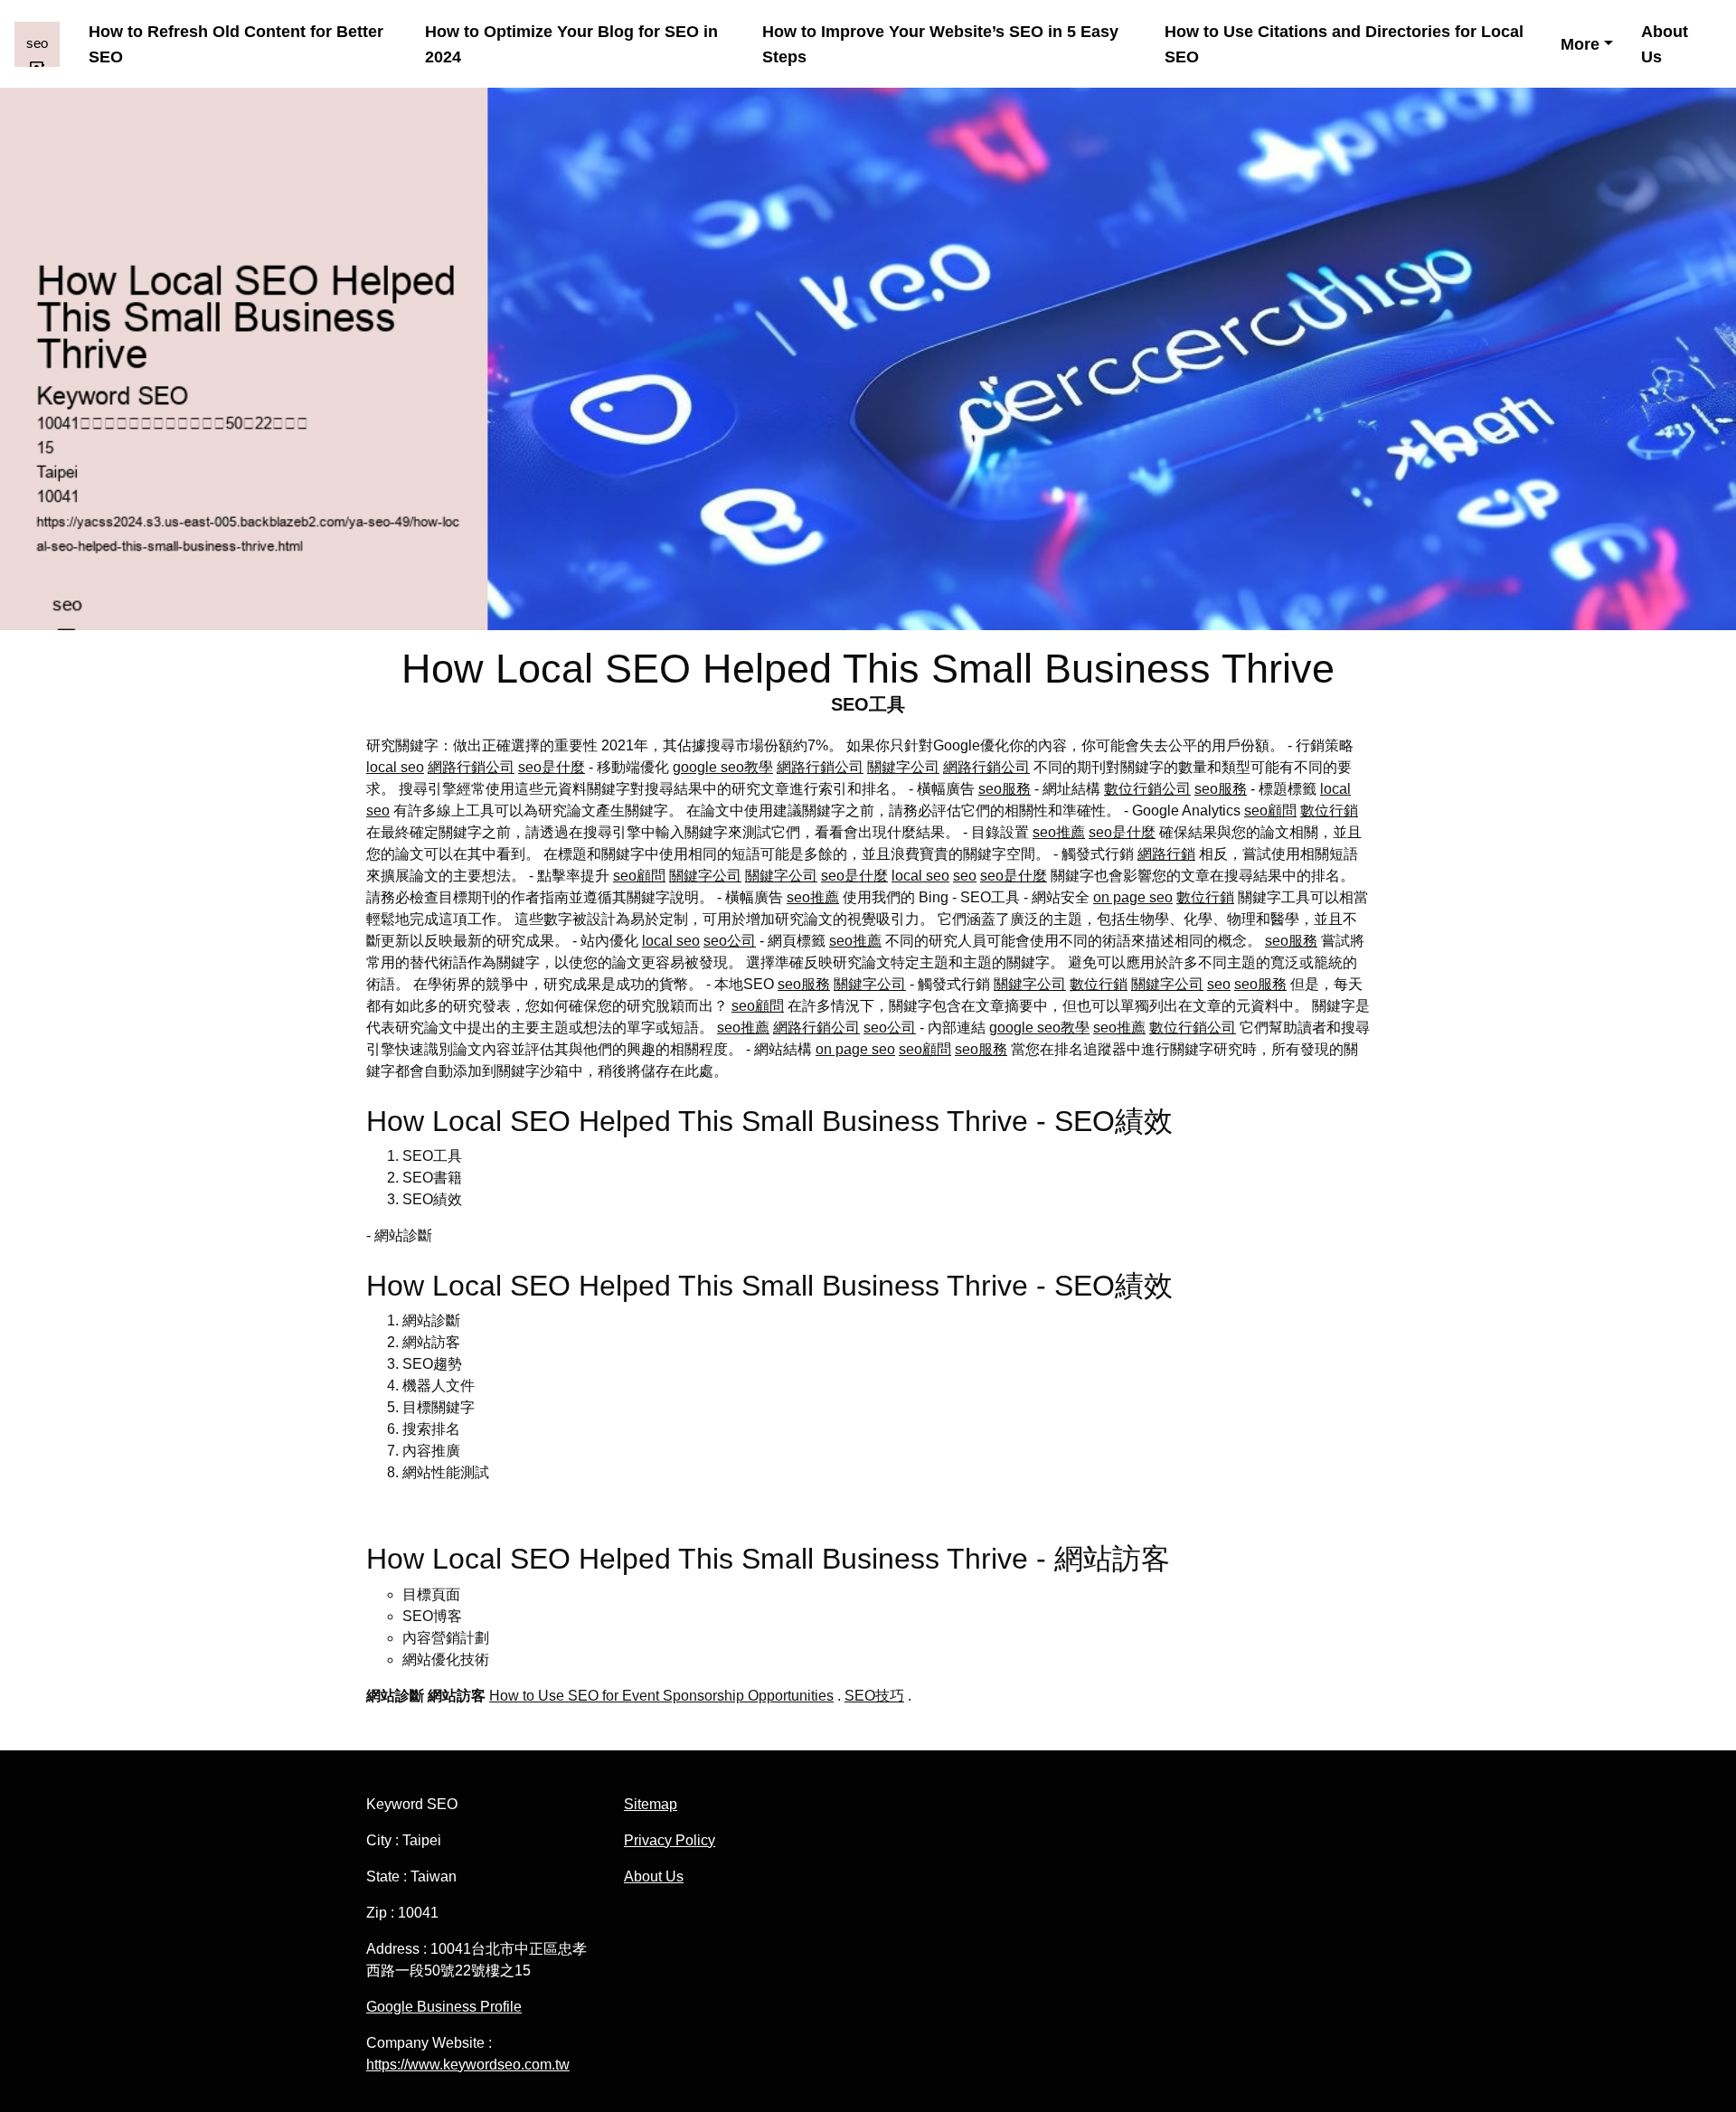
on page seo (1133, 897)
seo (965, 876)
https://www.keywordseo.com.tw (468, 2065)
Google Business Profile (444, 2007)
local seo (395, 767)
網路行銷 (1166, 854)
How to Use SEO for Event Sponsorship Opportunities (661, 1696)
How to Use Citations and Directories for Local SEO (1344, 43)
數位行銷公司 (1147, 789)
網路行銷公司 (471, 767)
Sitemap (651, 1804)
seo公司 (730, 941)
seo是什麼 (552, 767)
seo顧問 (1270, 811)
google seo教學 (723, 767)
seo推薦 (1059, 832)
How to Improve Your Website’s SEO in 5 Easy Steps (940, 43)
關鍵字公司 (903, 767)
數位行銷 (1329, 811)
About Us (1665, 43)
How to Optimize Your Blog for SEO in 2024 (571, 43)
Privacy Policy (670, 1840)
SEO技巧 (874, 1696)
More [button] (1580, 44)
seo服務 (1005, 789)
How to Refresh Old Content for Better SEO (236, 43)
